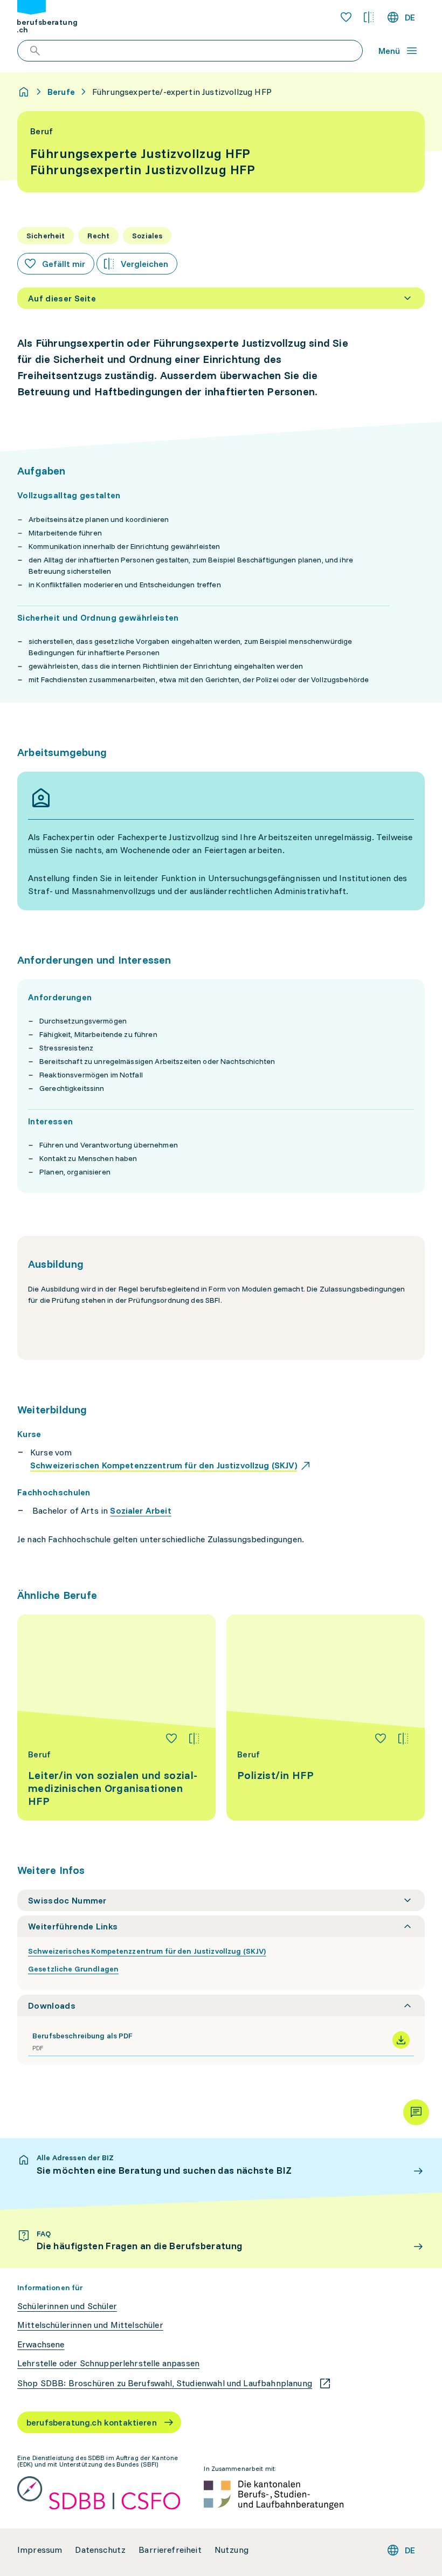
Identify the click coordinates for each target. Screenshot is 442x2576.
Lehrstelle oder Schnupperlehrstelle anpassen (108, 2363)
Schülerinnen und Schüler (67, 2306)
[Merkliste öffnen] (346, 17)
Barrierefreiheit (170, 2550)
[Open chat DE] (416, 2112)
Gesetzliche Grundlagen (73, 1969)
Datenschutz (100, 2550)
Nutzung (232, 2550)
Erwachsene (41, 2344)
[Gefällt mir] (171, 1739)
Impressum (40, 2550)
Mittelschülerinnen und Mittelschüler (90, 2325)
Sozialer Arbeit (140, 1510)
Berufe (61, 92)
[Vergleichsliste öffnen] (369, 17)
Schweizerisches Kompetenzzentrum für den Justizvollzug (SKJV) (147, 1951)
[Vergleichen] (194, 1739)
